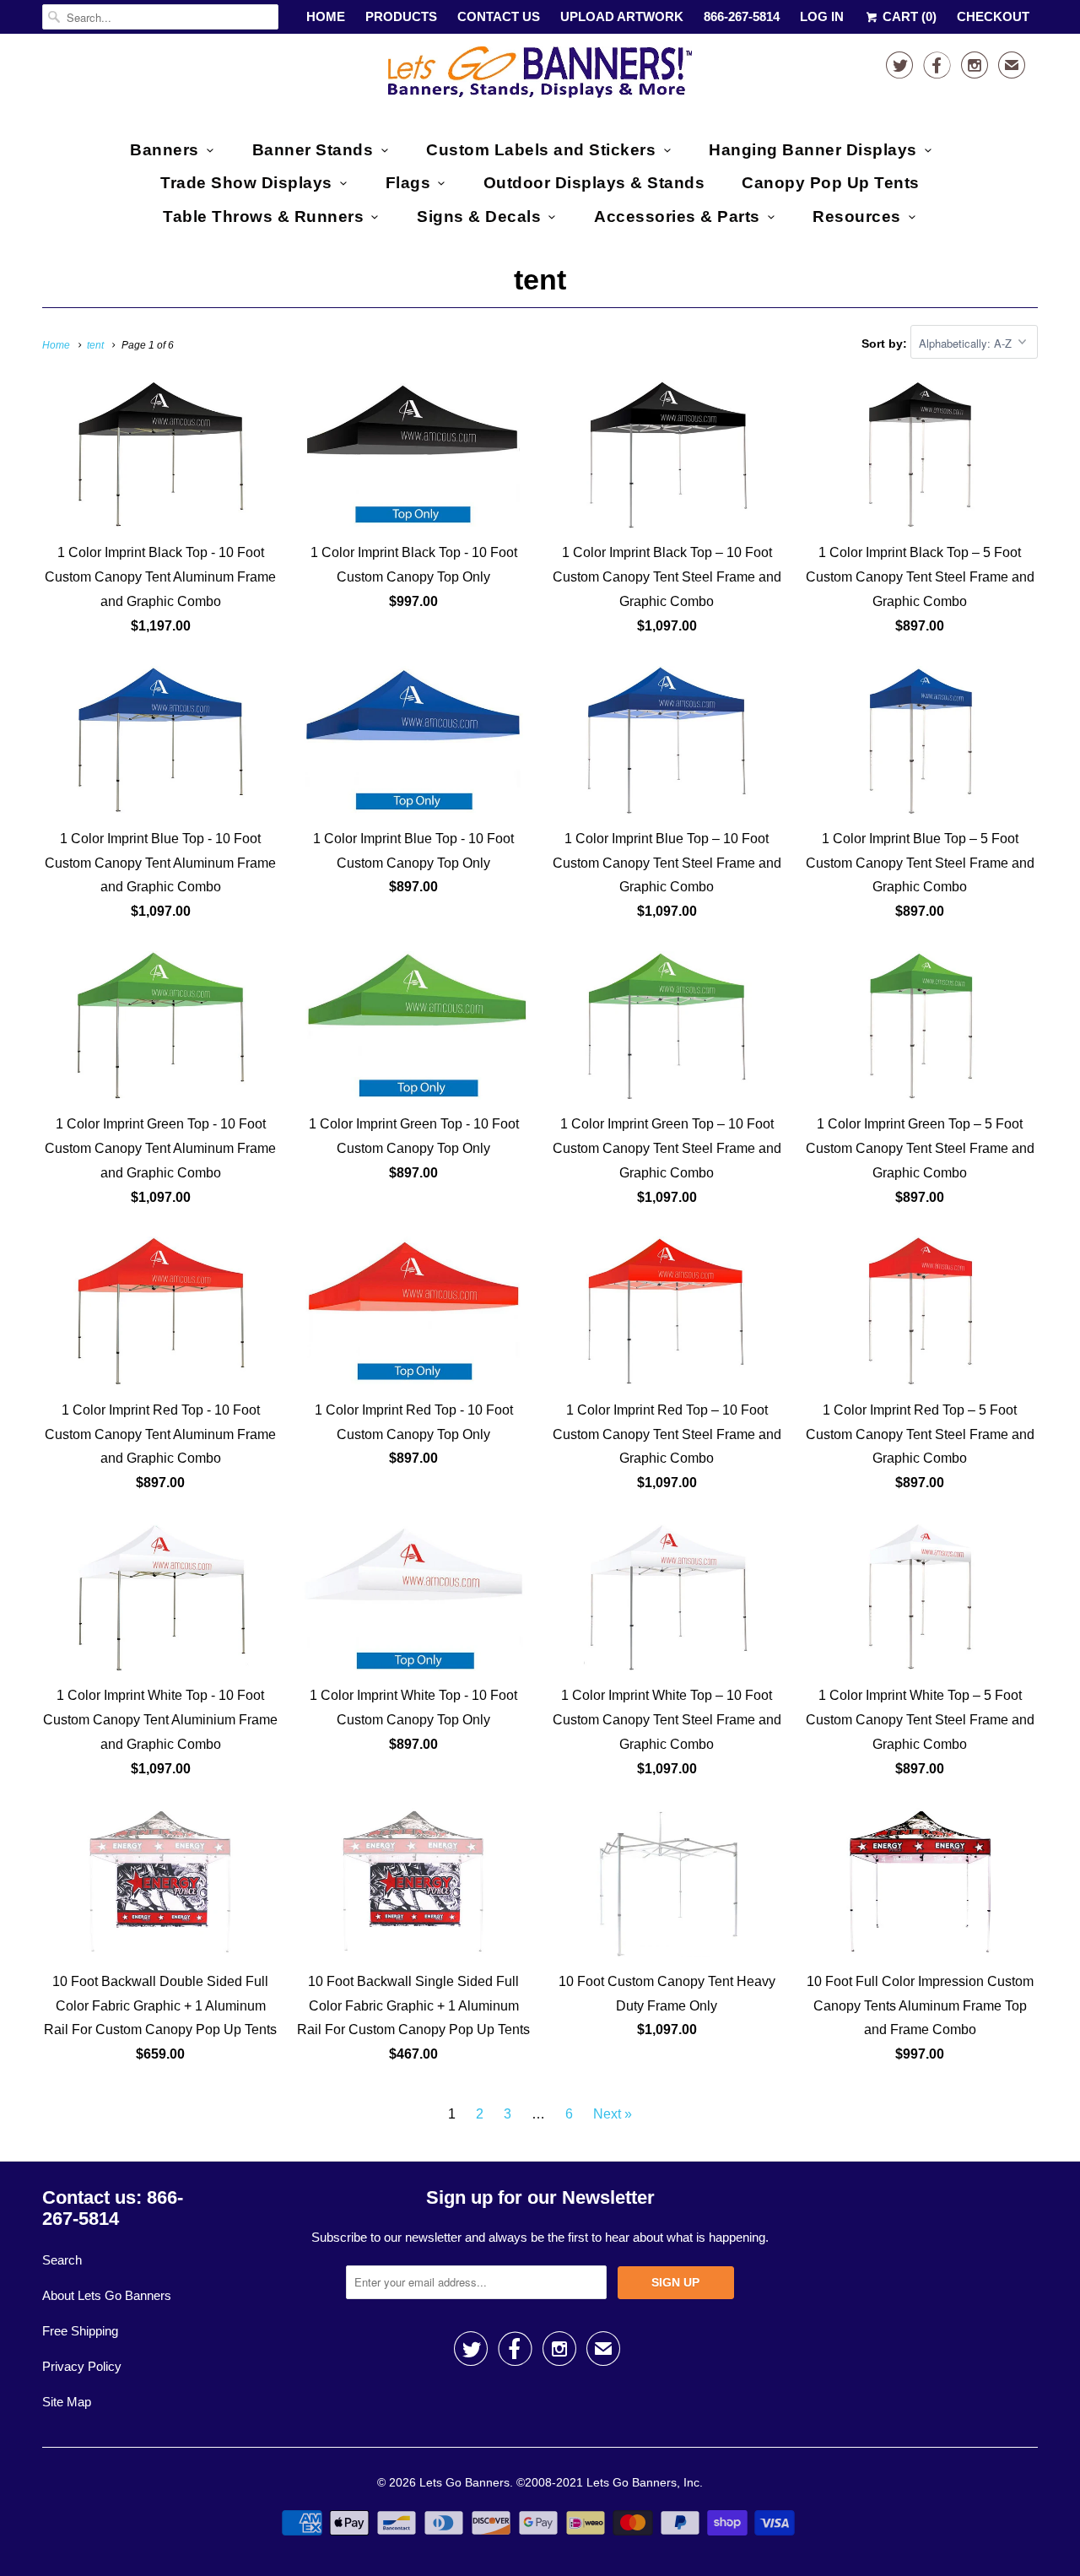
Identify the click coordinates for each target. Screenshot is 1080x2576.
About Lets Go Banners (107, 2295)
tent (540, 279)
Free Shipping (80, 2331)
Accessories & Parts (677, 216)
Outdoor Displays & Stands (594, 183)
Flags (408, 183)
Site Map (67, 2402)
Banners (165, 150)
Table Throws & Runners (263, 216)
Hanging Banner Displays (813, 150)
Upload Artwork (622, 16)
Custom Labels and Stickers (541, 150)
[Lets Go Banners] (540, 76)
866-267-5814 (742, 16)
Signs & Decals (479, 216)
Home (326, 16)
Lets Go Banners (464, 2482)
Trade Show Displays (246, 183)
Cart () (908, 16)
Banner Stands (313, 150)
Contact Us (499, 16)
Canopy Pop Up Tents (831, 183)
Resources (857, 216)
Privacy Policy (82, 2366)
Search (62, 2260)
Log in (822, 16)
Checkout (993, 16)
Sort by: (886, 344)
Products (401, 16)
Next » (613, 2114)
